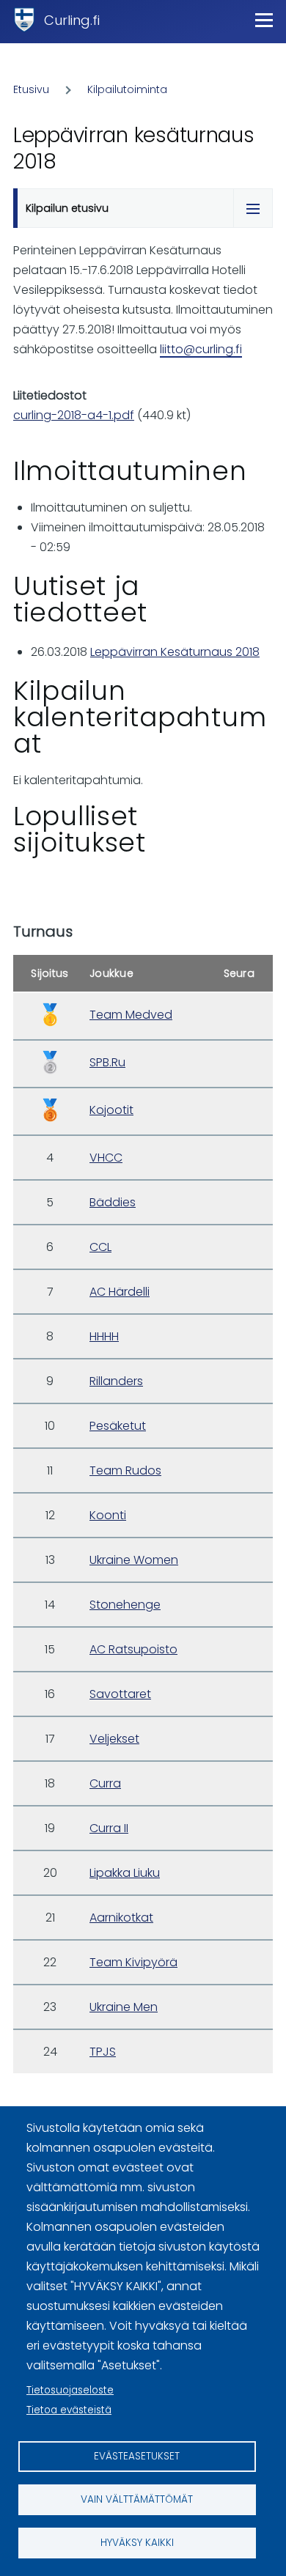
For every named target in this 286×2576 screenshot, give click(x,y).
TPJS (103, 2052)
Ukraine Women (134, 1560)
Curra (105, 1783)
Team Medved (131, 1015)
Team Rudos (125, 1470)
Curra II (109, 1828)
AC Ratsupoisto (133, 1649)
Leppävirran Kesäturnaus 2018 (175, 652)
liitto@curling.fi (201, 349)
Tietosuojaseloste (70, 2390)
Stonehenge (125, 1605)
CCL (100, 1247)
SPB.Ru (107, 1062)
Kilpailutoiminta (127, 89)
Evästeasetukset (137, 2456)
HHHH (104, 1336)
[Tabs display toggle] (253, 208)
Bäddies (113, 1202)
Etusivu (31, 89)
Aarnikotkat (121, 1918)
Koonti (108, 1515)
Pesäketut (118, 1426)
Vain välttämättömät (137, 2499)
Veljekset (114, 1739)
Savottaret (120, 1694)
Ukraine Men (124, 2007)
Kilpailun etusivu (67, 208)
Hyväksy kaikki (137, 2543)
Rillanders (116, 1381)
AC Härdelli (120, 1292)
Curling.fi (72, 20)
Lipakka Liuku (125, 1873)
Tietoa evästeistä (69, 2410)
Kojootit (111, 1110)
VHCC (106, 1158)
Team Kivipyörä (133, 1962)
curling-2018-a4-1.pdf (74, 415)
